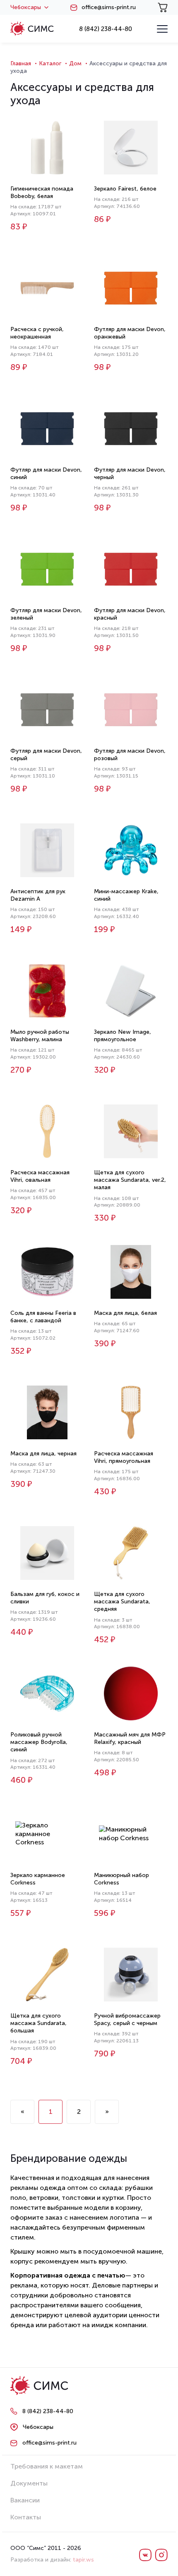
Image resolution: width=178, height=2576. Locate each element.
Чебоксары (26, 7)
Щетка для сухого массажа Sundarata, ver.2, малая (130, 1180)
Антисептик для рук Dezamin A (38, 895)
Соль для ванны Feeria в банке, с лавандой (43, 1317)
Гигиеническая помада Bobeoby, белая (42, 192)
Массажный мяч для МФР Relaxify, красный (130, 1738)
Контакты (26, 2517)
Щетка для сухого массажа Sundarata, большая (38, 2023)
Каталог (50, 63)
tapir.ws (83, 2560)
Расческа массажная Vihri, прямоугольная (124, 1457)
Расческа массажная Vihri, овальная (40, 1176)
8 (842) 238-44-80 (106, 29)
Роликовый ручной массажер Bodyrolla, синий (39, 1742)
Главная (21, 63)
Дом (75, 63)
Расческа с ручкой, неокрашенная (37, 333)
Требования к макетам (47, 2466)
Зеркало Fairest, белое (125, 189)
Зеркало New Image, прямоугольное (123, 1036)
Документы (29, 2483)
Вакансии (25, 2500)
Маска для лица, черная (43, 1454)
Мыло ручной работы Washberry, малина (40, 1036)
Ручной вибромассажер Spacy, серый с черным (127, 2019)
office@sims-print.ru (109, 7)
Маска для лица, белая (125, 1313)
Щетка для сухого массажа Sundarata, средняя (122, 1602)
